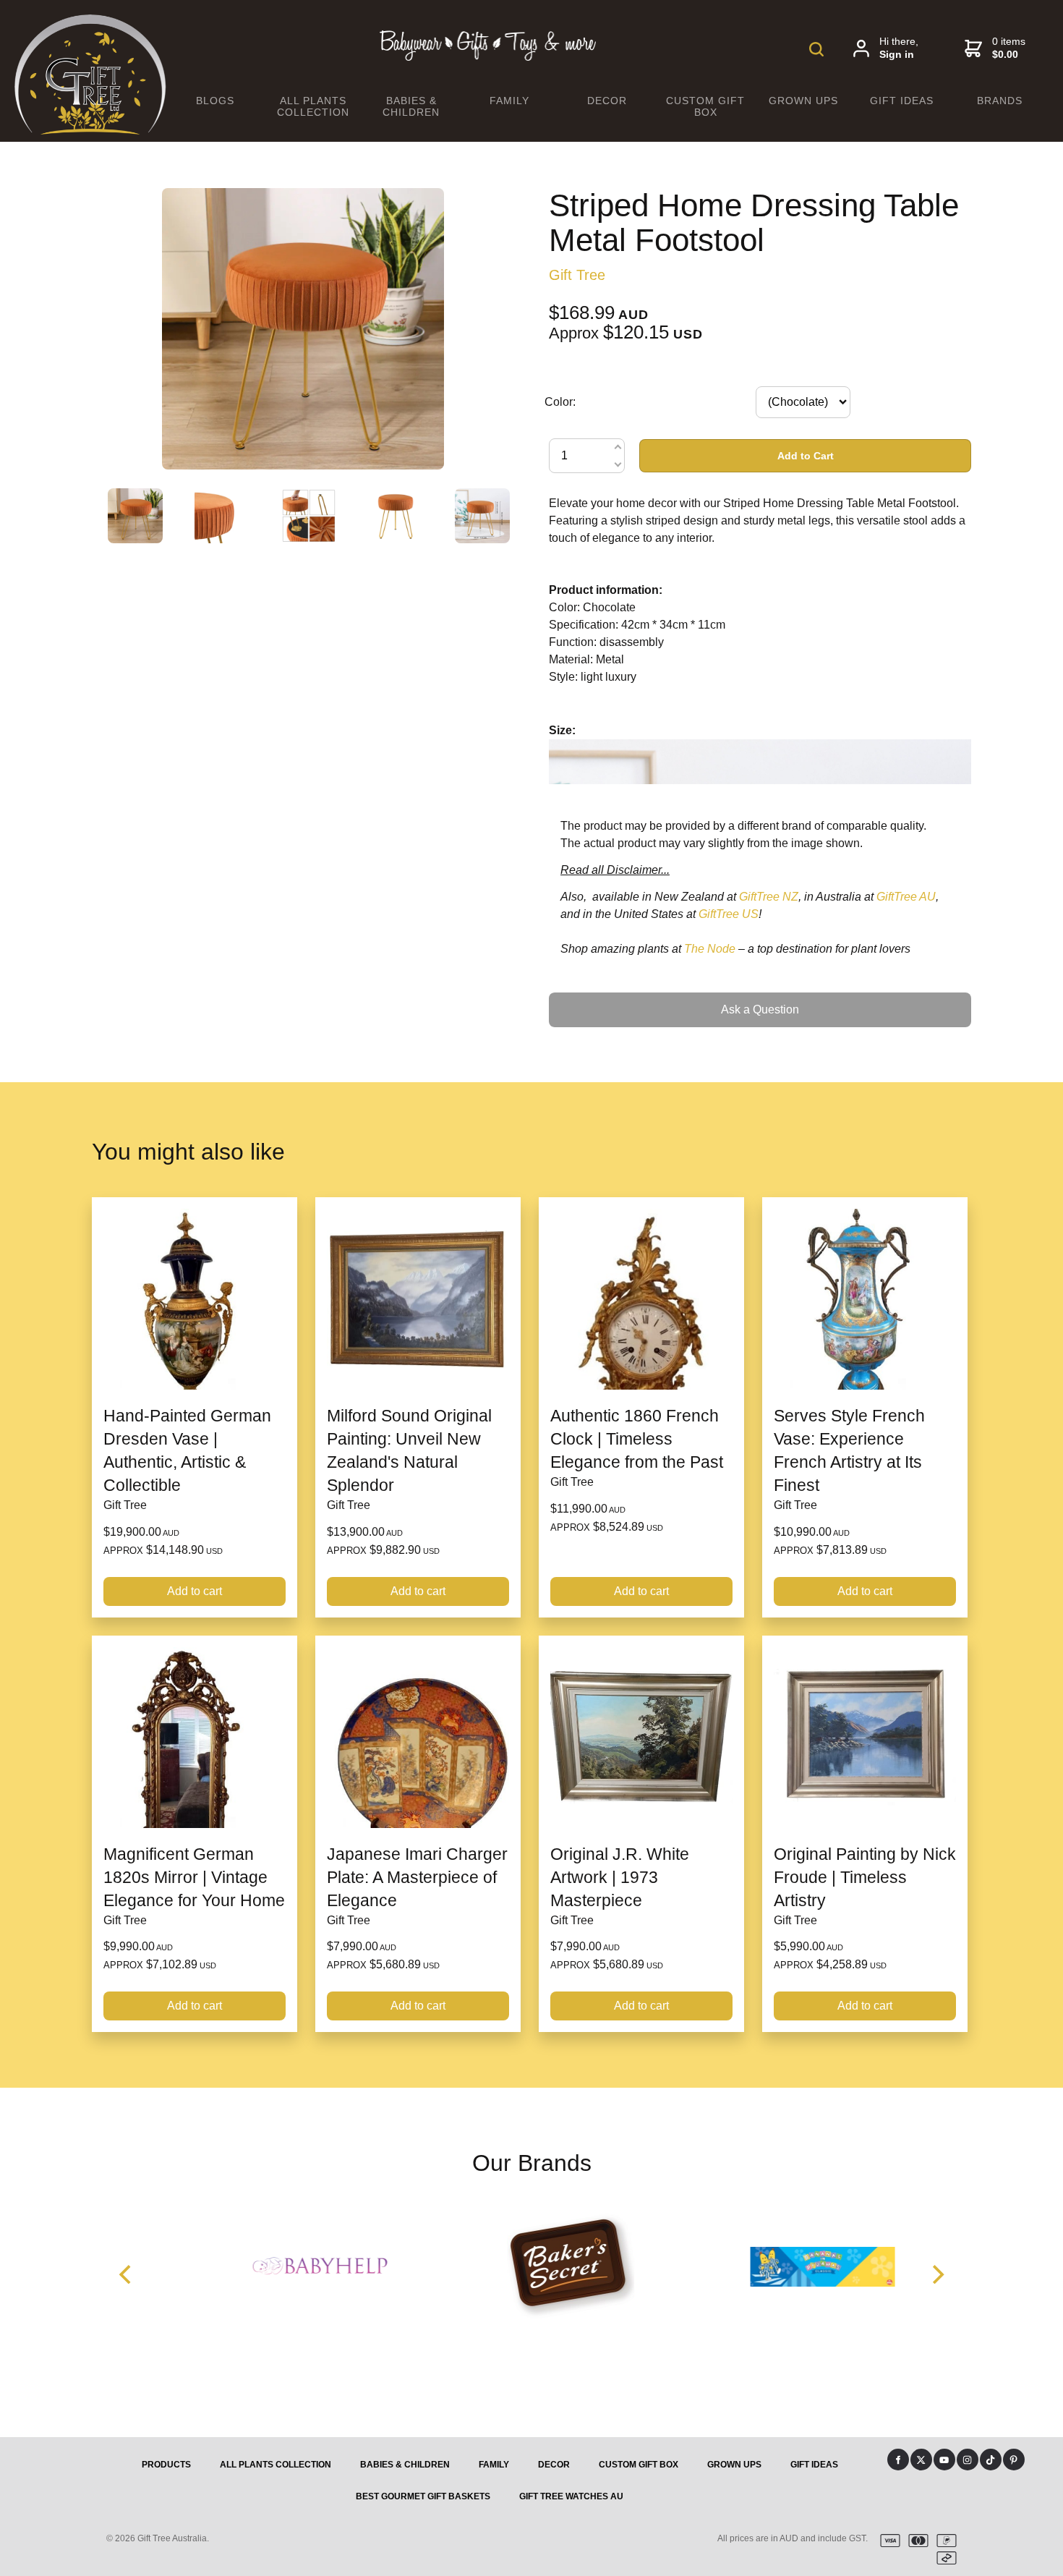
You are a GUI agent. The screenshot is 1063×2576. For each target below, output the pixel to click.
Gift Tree (577, 275)
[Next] (936, 2274)
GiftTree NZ (769, 897)
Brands (1000, 101)
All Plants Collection (313, 106)
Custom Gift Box (705, 106)
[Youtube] (944, 2460)
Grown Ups (803, 101)
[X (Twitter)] (921, 2460)
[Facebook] (898, 2460)
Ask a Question (588, 998)
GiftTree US (729, 914)
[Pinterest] (1014, 2460)
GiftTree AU (906, 897)
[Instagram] (968, 2460)
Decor (607, 101)
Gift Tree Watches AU (571, 2496)
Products (166, 2465)
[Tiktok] (991, 2460)
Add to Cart (806, 456)
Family (509, 101)
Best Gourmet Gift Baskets (423, 2496)
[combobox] (803, 402)
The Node (710, 949)
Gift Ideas (902, 101)
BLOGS (215, 101)
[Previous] (127, 2274)
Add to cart (195, 1591)
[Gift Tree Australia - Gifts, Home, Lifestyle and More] (90, 131)
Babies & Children (411, 106)
